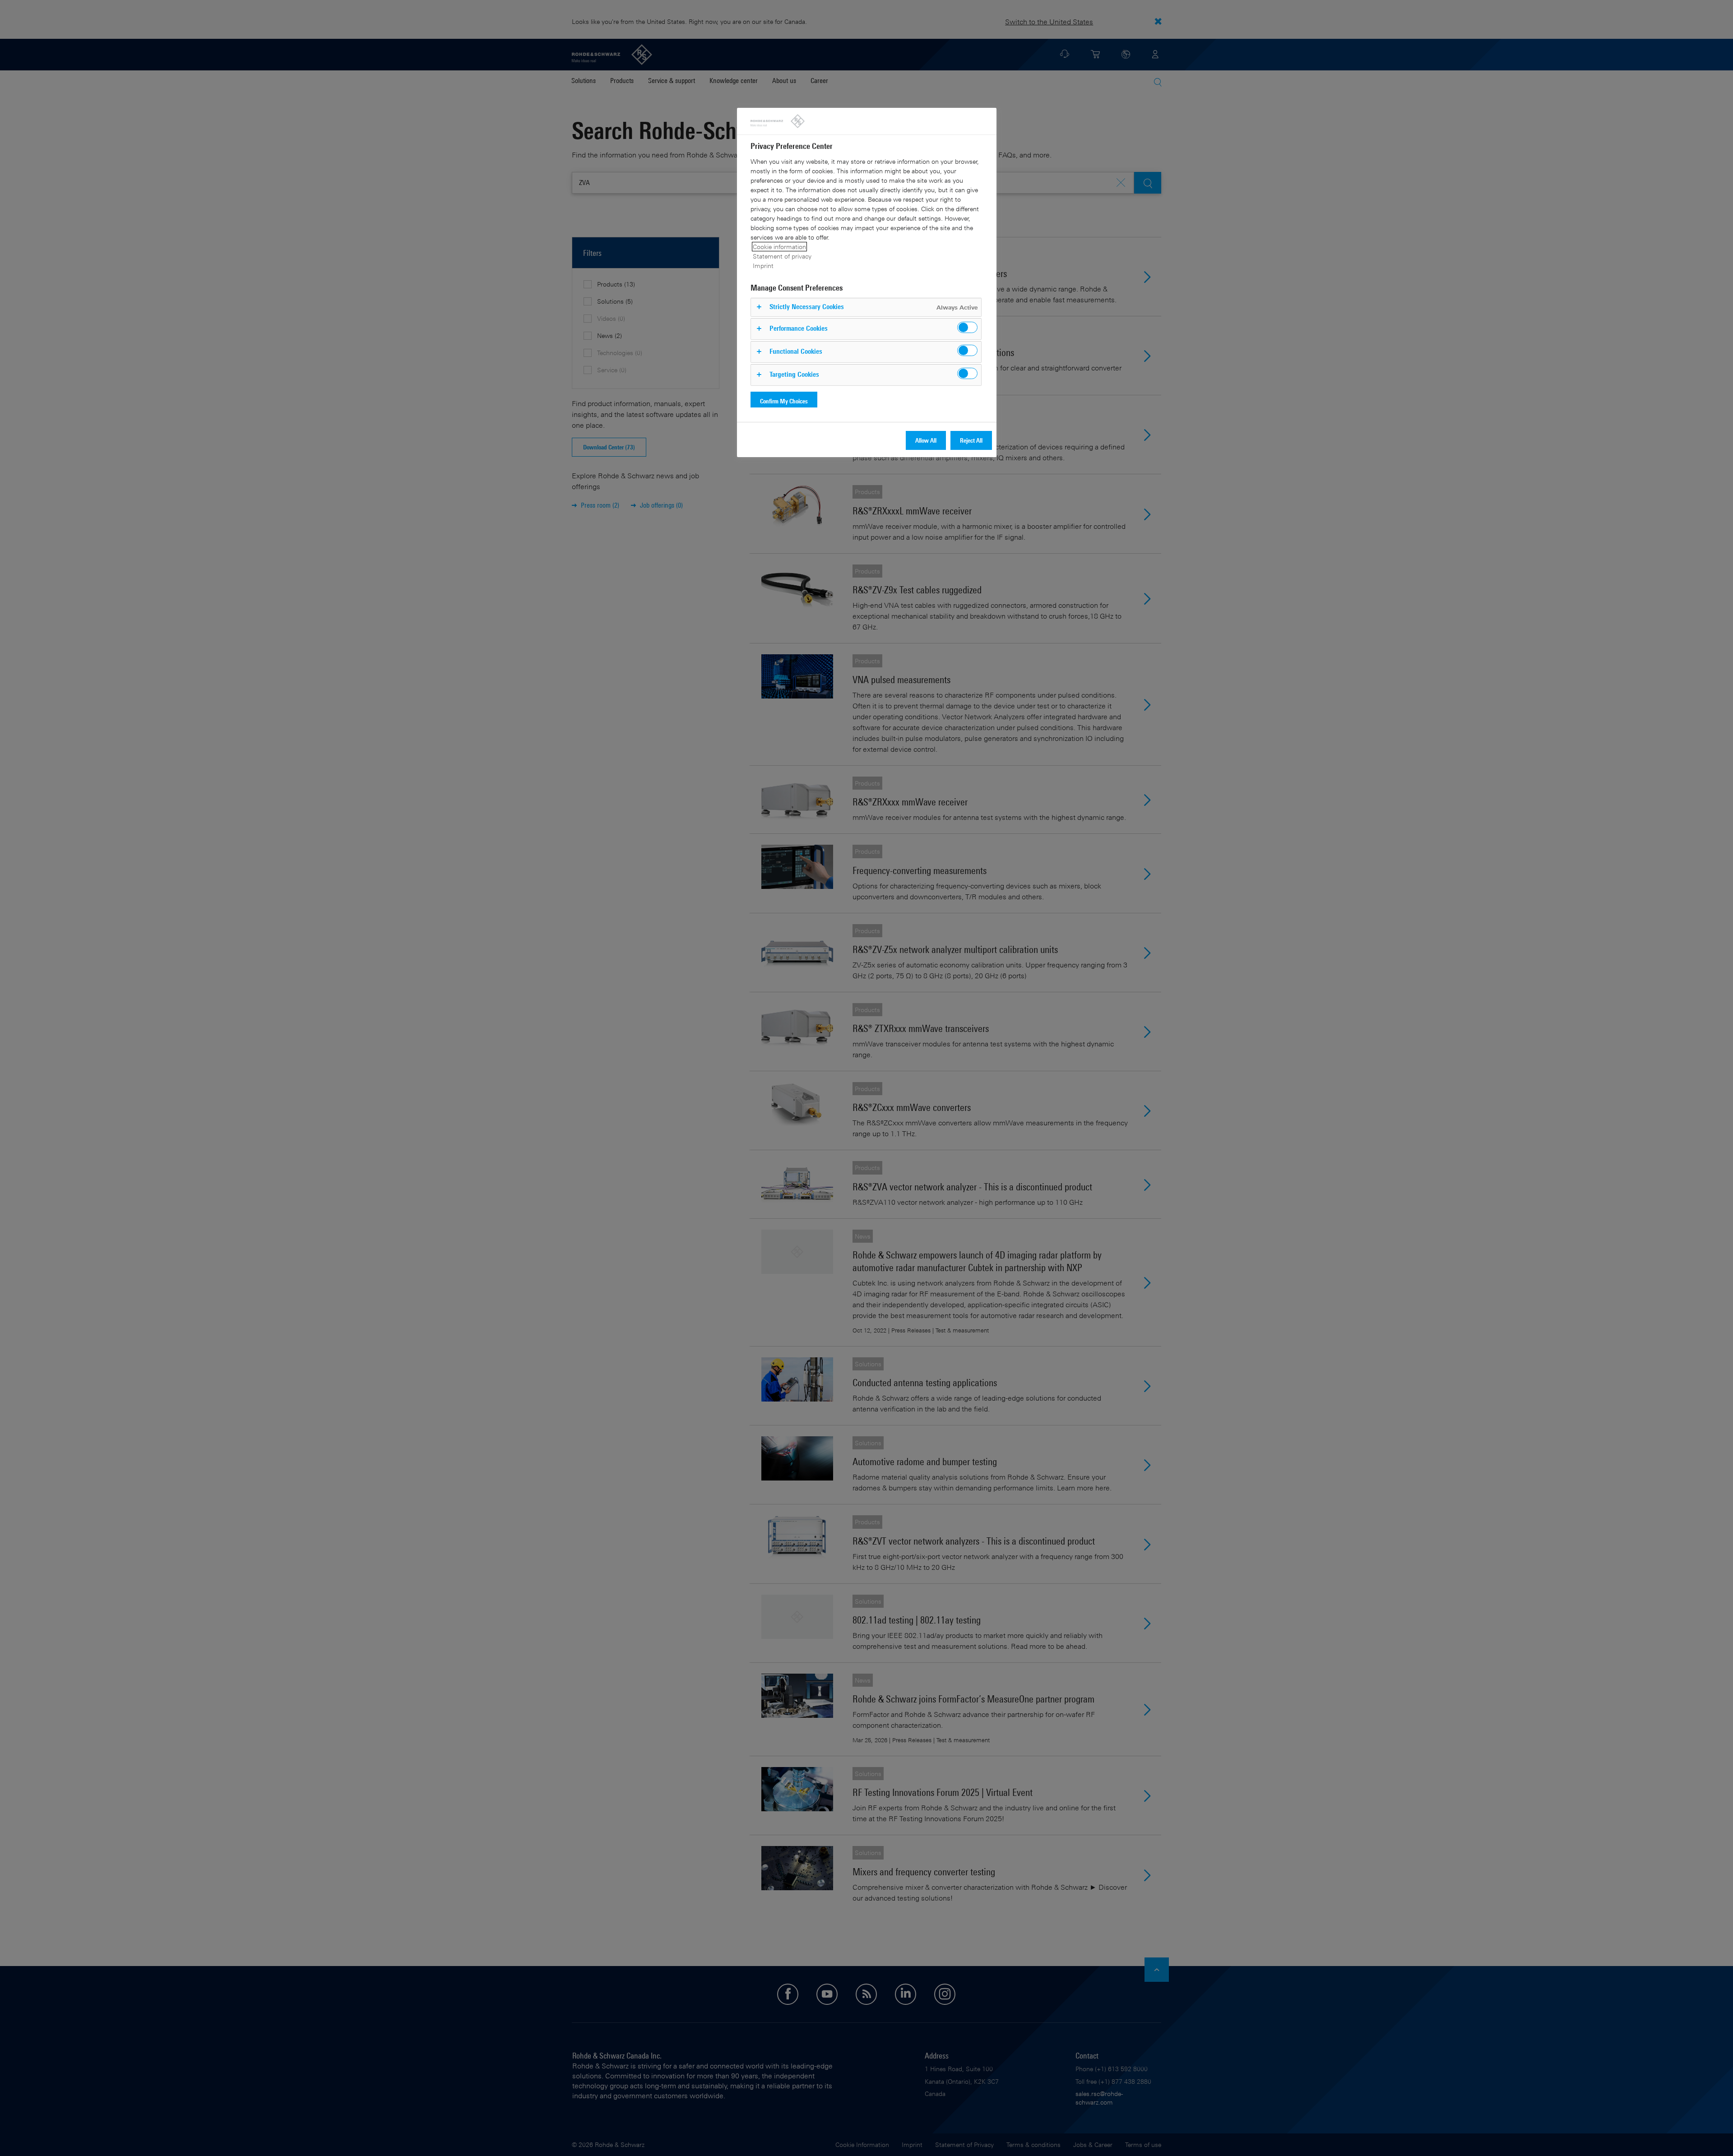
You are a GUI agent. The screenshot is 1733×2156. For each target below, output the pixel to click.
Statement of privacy (782, 256)
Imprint (763, 266)
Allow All (926, 440)
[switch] (967, 327)
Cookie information (779, 247)
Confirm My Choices (784, 401)
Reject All (971, 440)
